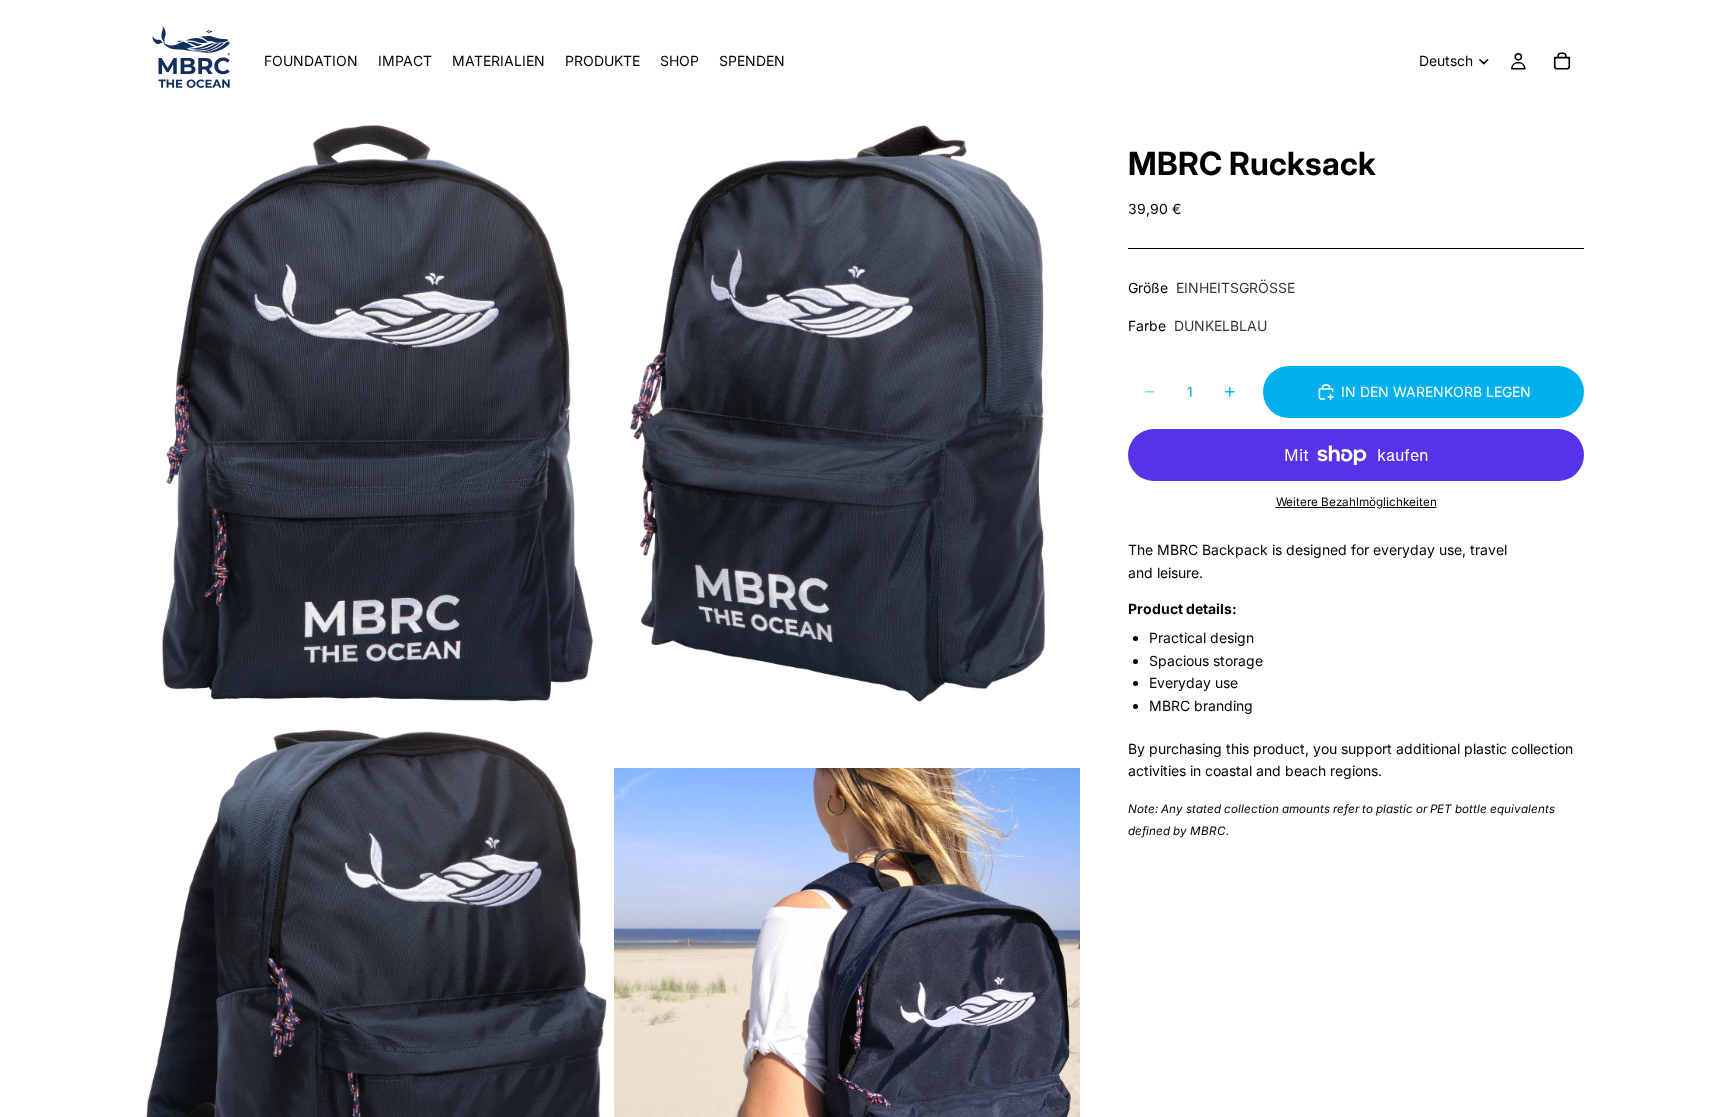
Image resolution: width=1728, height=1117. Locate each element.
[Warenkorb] (1562, 61)
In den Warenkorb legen (1436, 391)
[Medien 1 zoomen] (377, 413)
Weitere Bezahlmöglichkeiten (1356, 502)
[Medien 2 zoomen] (847, 413)
